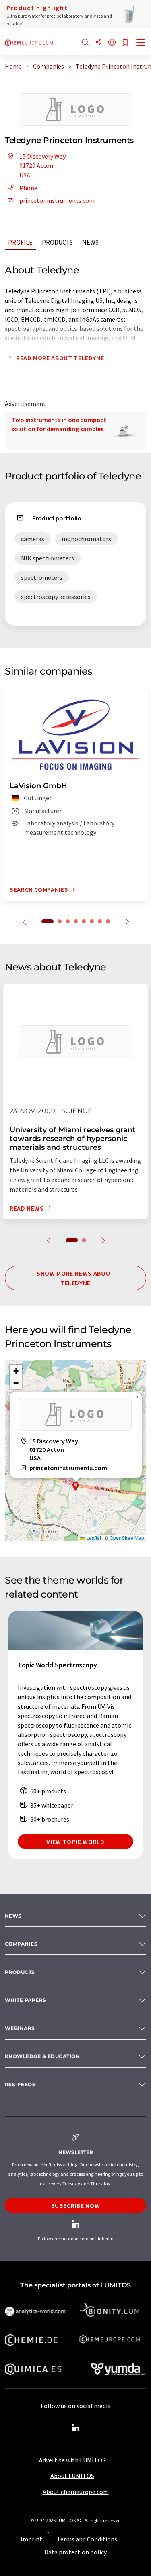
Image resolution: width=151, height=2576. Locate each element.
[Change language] (112, 43)
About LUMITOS (72, 2476)
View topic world (75, 1842)
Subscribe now (75, 2205)
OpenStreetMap (127, 1538)
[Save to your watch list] (125, 43)
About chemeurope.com (76, 2492)
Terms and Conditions (87, 2539)
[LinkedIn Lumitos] (76, 2428)
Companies (21, 1944)
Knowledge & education (42, 2056)
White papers (26, 2000)
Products (57, 242)
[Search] (85, 43)
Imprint (31, 2539)
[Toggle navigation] (141, 43)
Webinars (20, 2028)
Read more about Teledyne (60, 358)
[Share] (99, 43)
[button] (76, 1486)
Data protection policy (75, 2552)
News (90, 242)
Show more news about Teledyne (75, 1278)
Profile (20, 242)
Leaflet (93, 1538)
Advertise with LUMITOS (72, 2460)
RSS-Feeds (20, 2084)
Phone (28, 188)
